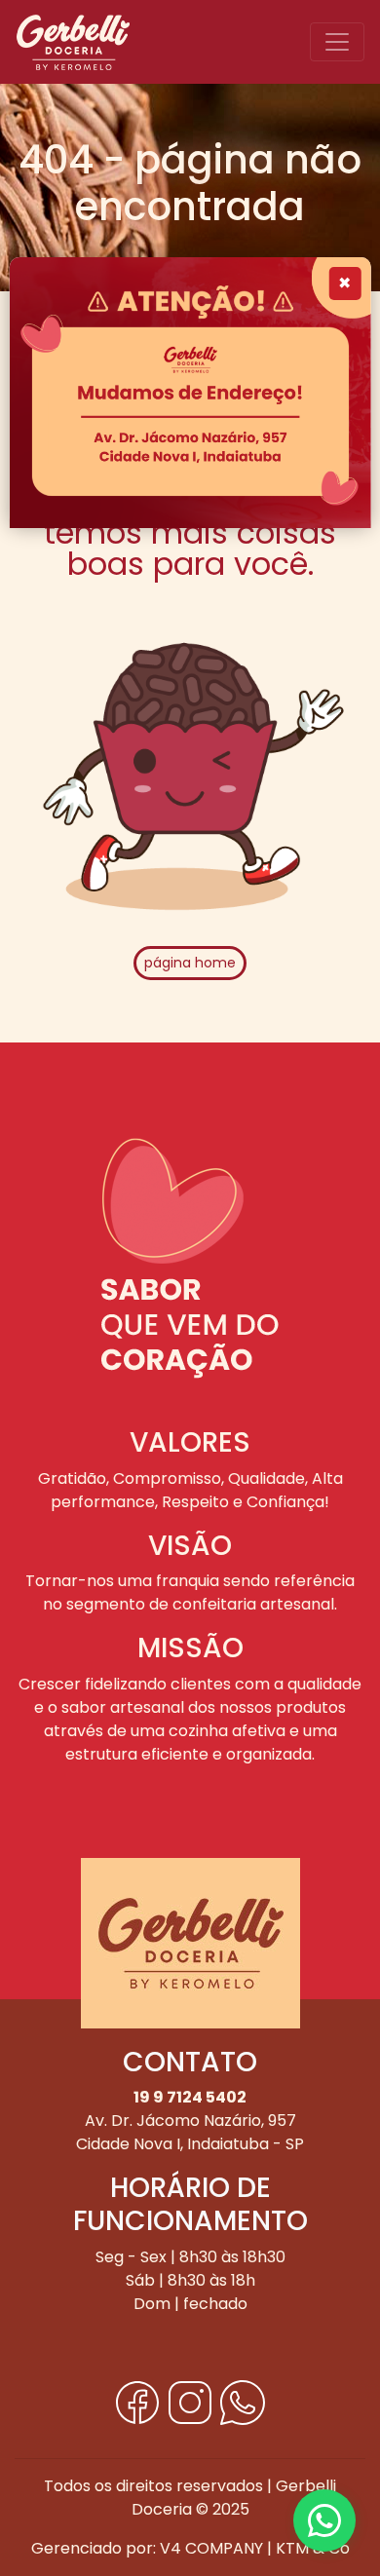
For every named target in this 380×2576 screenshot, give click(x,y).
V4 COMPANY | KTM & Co (255, 2548)
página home (190, 963)
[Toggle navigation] (337, 42)
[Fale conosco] (324, 2520)
